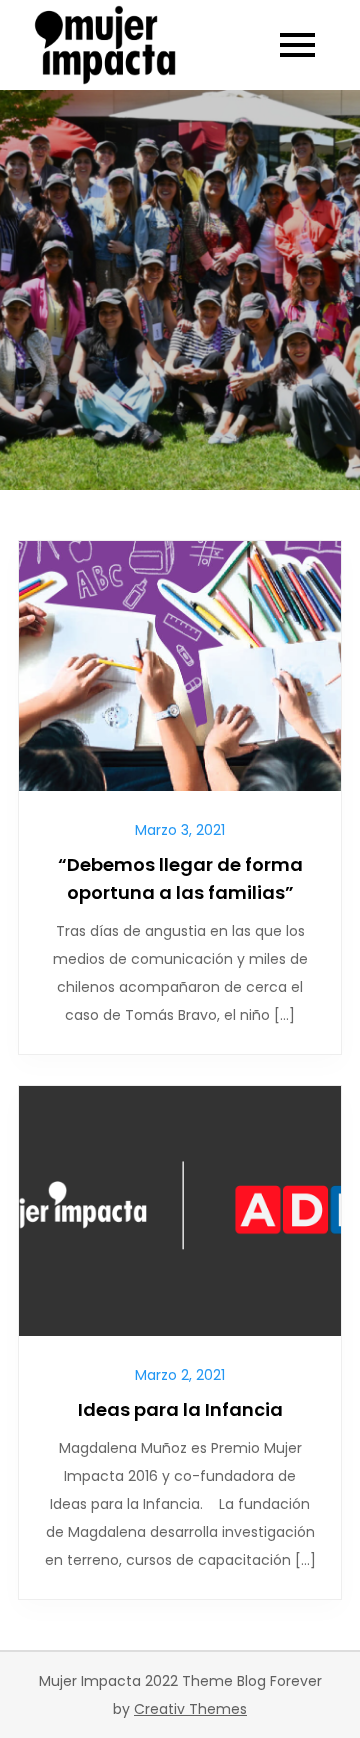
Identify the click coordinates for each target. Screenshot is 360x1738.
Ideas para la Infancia (180, 1409)
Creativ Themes (190, 1709)
